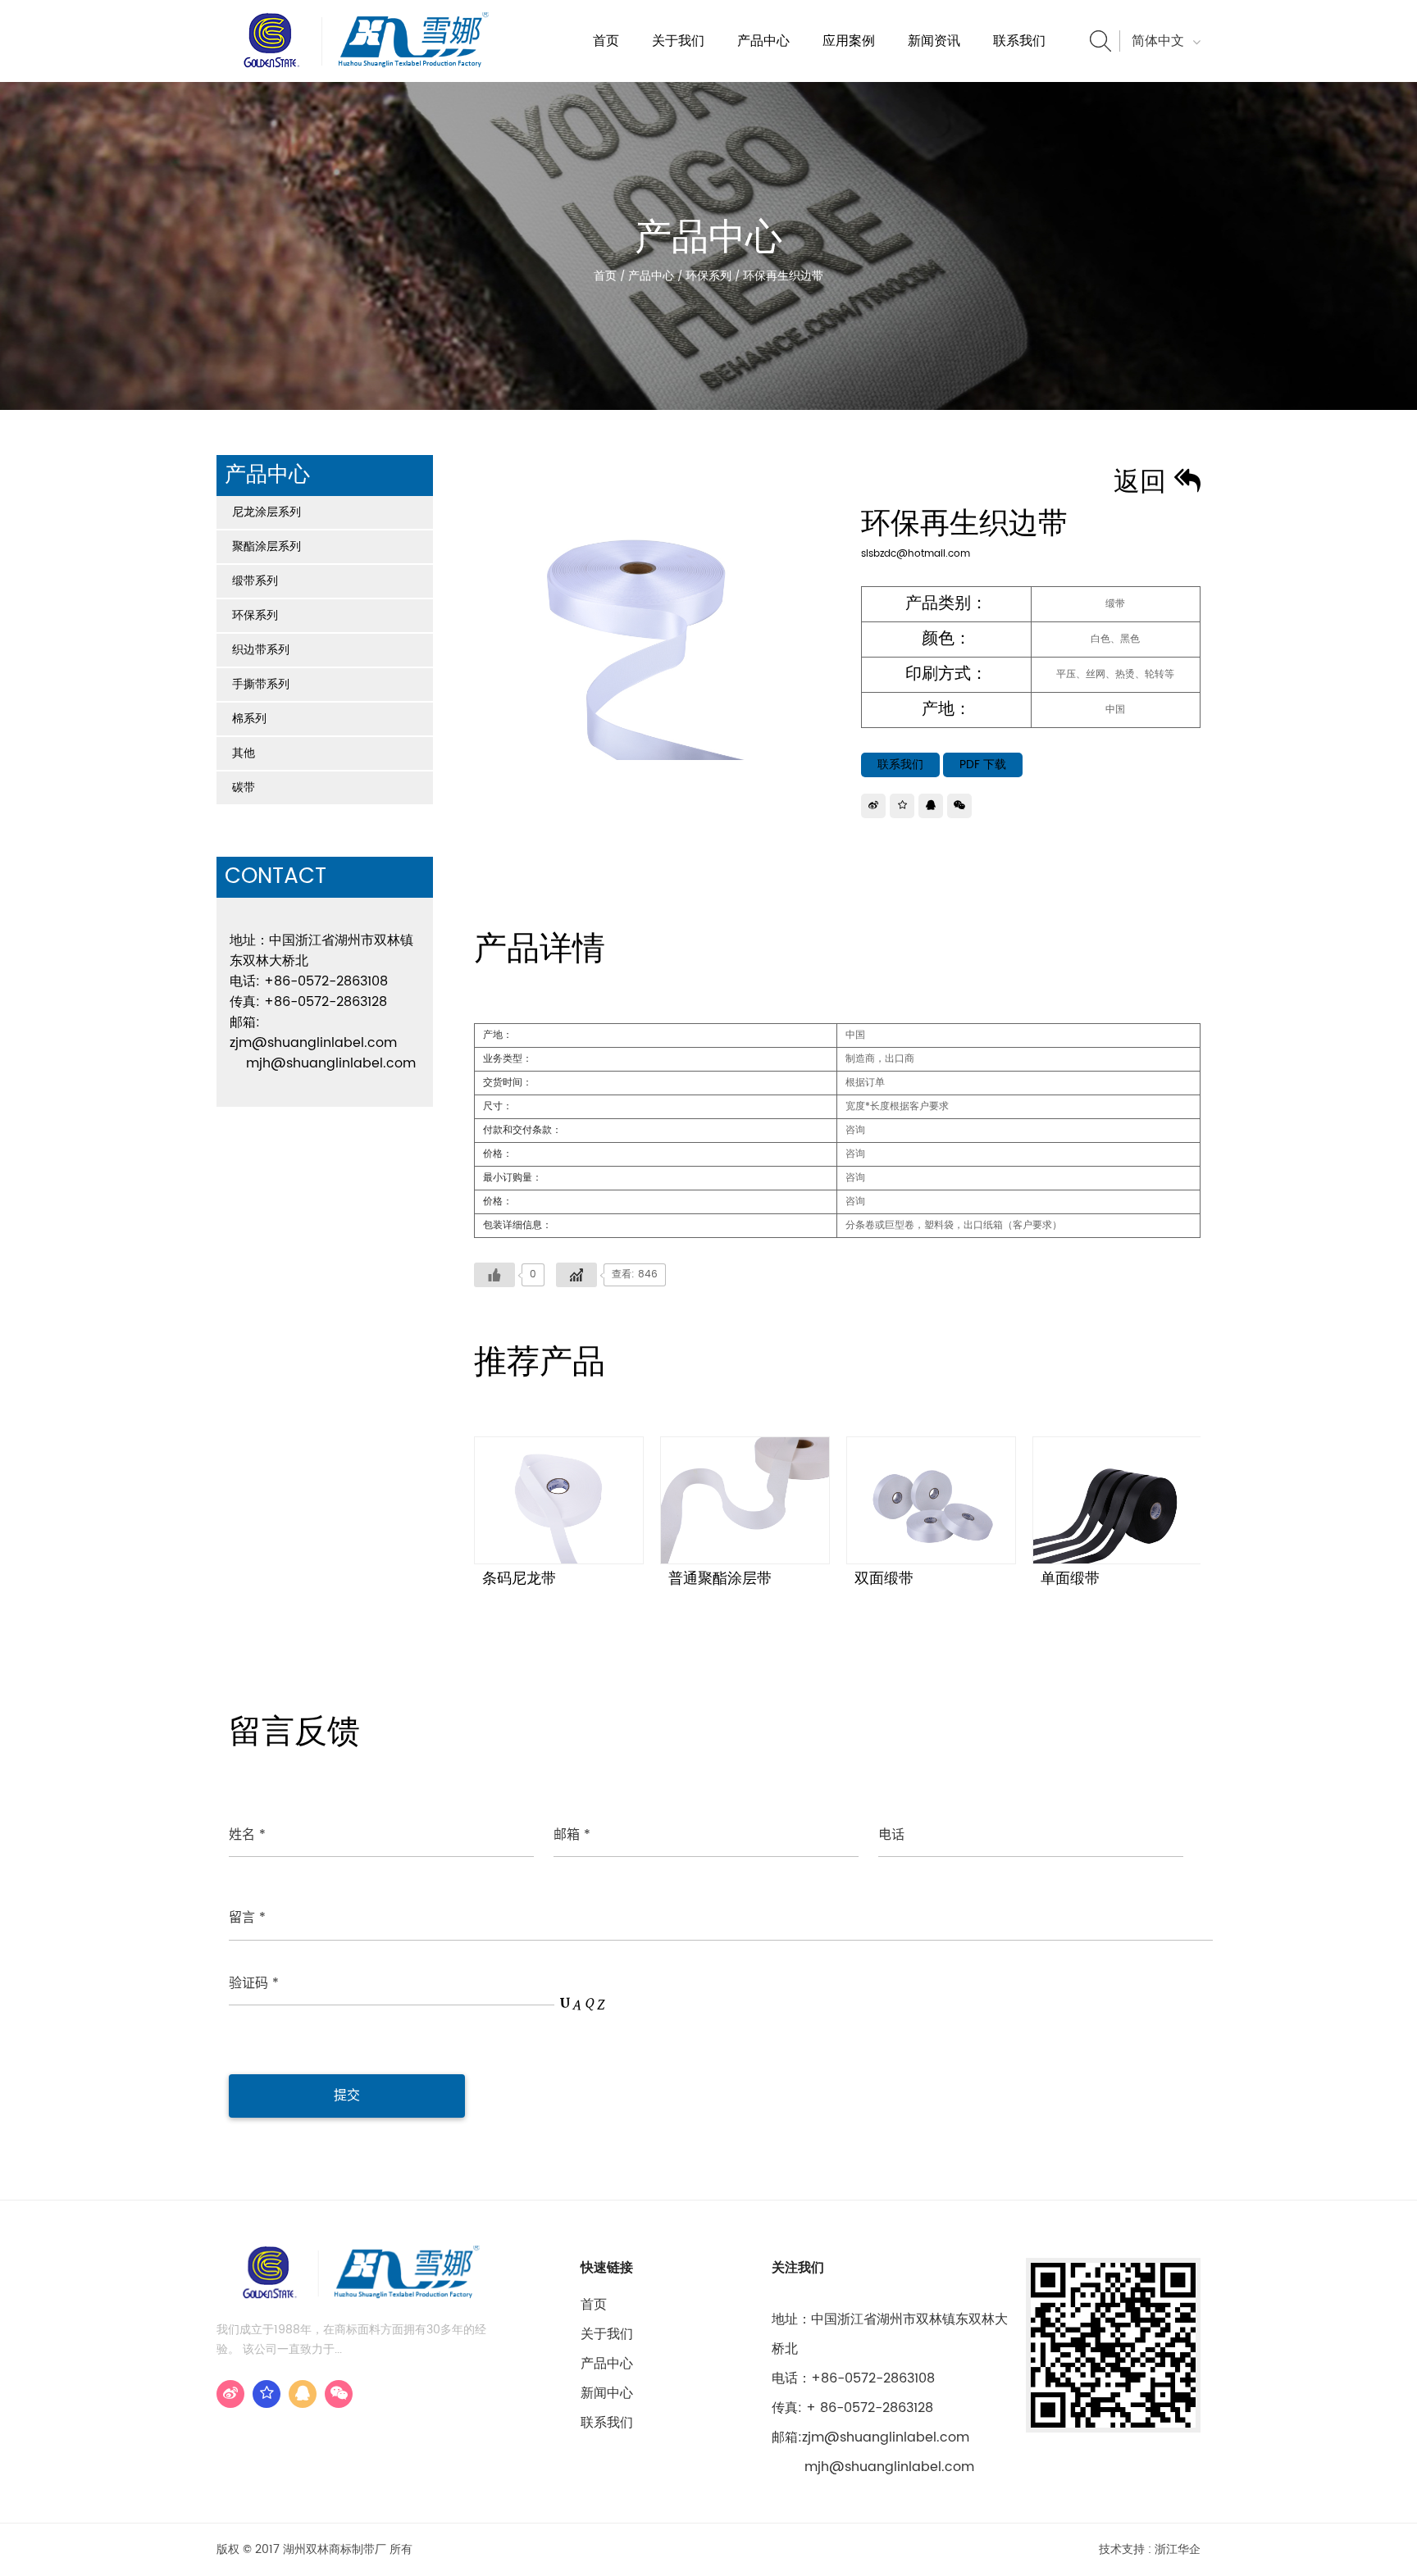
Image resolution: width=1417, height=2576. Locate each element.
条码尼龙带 (519, 1579)
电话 (891, 1835)
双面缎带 (884, 1579)
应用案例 (849, 41)
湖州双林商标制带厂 (700, 80)
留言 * (247, 1918)
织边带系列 (261, 650)
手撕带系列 (261, 684)
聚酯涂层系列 (267, 546)
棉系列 (249, 719)
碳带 (244, 787)
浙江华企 (1178, 2549)
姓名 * (247, 1835)
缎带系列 (255, 581)
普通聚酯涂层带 (720, 1579)
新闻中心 (607, 2393)
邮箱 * (572, 1835)
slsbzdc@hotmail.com (916, 554)
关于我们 (678, 41)
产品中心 (763, 41)
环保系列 (708, 276)
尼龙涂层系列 (267, 512)
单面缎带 (1070, 1579)
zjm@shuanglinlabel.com (313, 1043)
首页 (606, 41)
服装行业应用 (857, 80)
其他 (244, 753)
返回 (1144, 483)
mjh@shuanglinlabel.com (331, 1063)
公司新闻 (932, 80)
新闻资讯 (934, 41)
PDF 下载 (983, 765)
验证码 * (254, 1983)
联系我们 (1019, 41)
